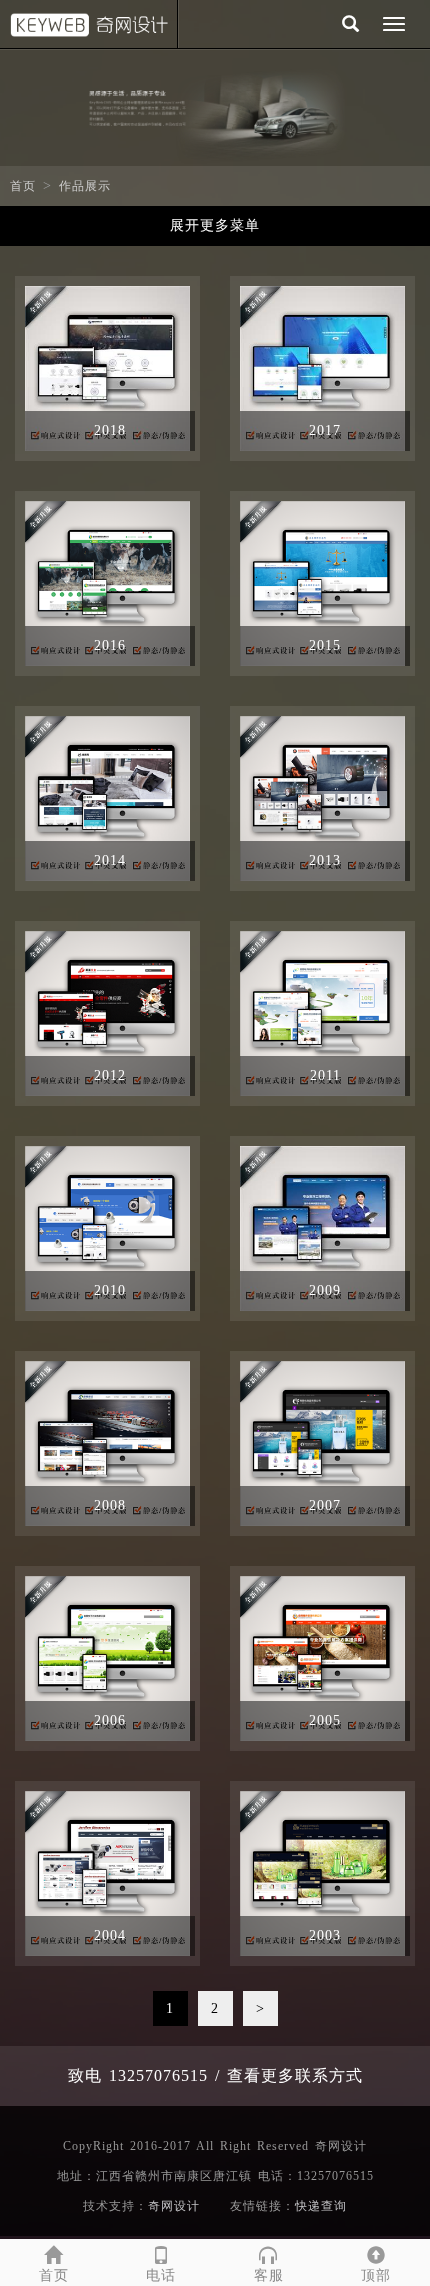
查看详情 (66, 368)
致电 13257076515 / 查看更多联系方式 (215, 2075)
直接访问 (149, 368)
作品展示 (85, 186)
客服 (269, 2275)
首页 (23, 186)
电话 (161, 2275)
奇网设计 (174, 2206)
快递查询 (321, 2206)
